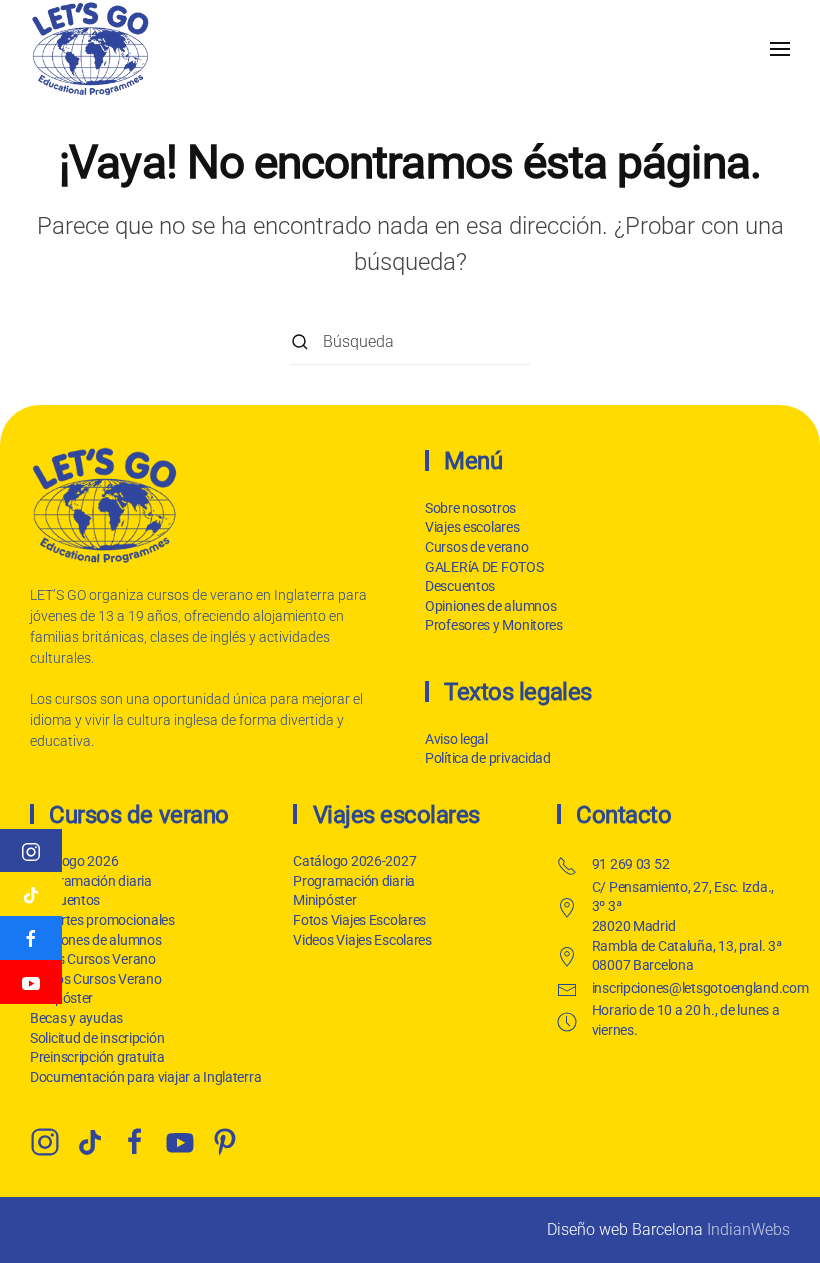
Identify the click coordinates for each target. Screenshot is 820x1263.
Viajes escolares (472, 527)
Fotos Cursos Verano (93, 959)
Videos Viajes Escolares (362, 940)
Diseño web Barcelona (625, 1229)
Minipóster (324, 900)
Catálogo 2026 (74, 861)
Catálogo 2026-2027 (354, 861)
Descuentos (460, 586)
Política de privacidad (488, 758)
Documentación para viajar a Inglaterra (145, 1077)
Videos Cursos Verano (95, 979)
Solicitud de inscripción (97, 1038)
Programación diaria (91, 881)
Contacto (623, 815)
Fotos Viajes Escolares (359, 920)
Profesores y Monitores (494, 625)
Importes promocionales (102, 920)
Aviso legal (456, 739)
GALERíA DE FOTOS (484, 567)
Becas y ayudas (76, 1018)
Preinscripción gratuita (97, 1057)
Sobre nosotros (470, 508)
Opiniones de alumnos (490, 606)
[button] (780, 48)
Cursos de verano (477, 547)
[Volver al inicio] (90, 48)
